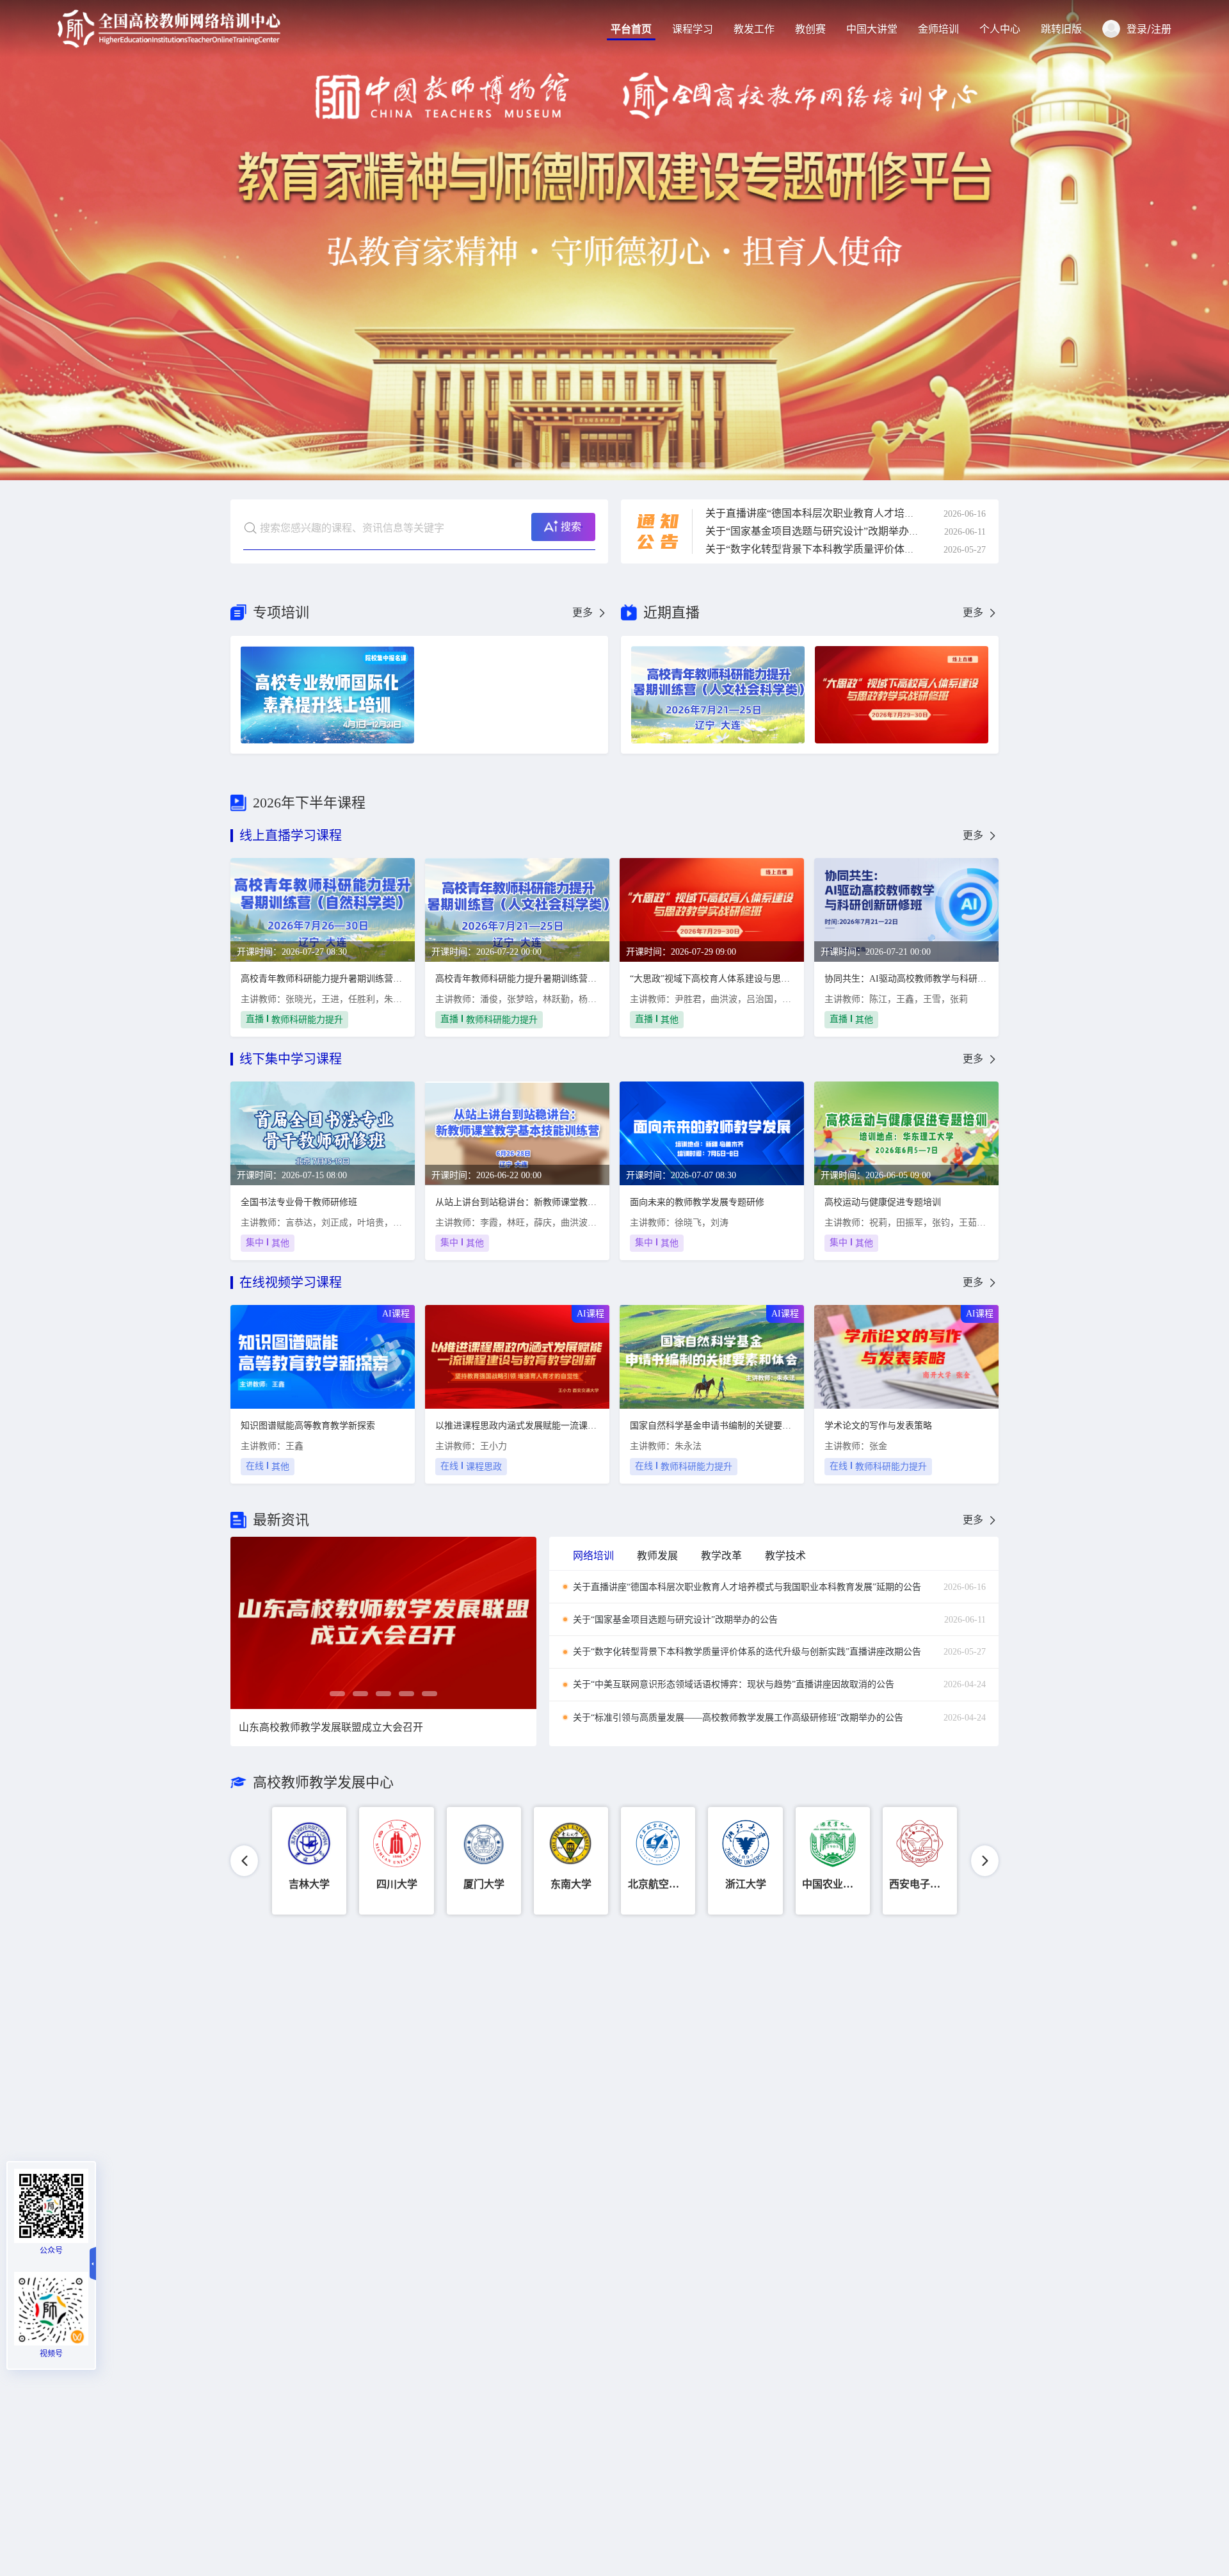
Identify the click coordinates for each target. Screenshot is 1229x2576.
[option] (614, 240)
